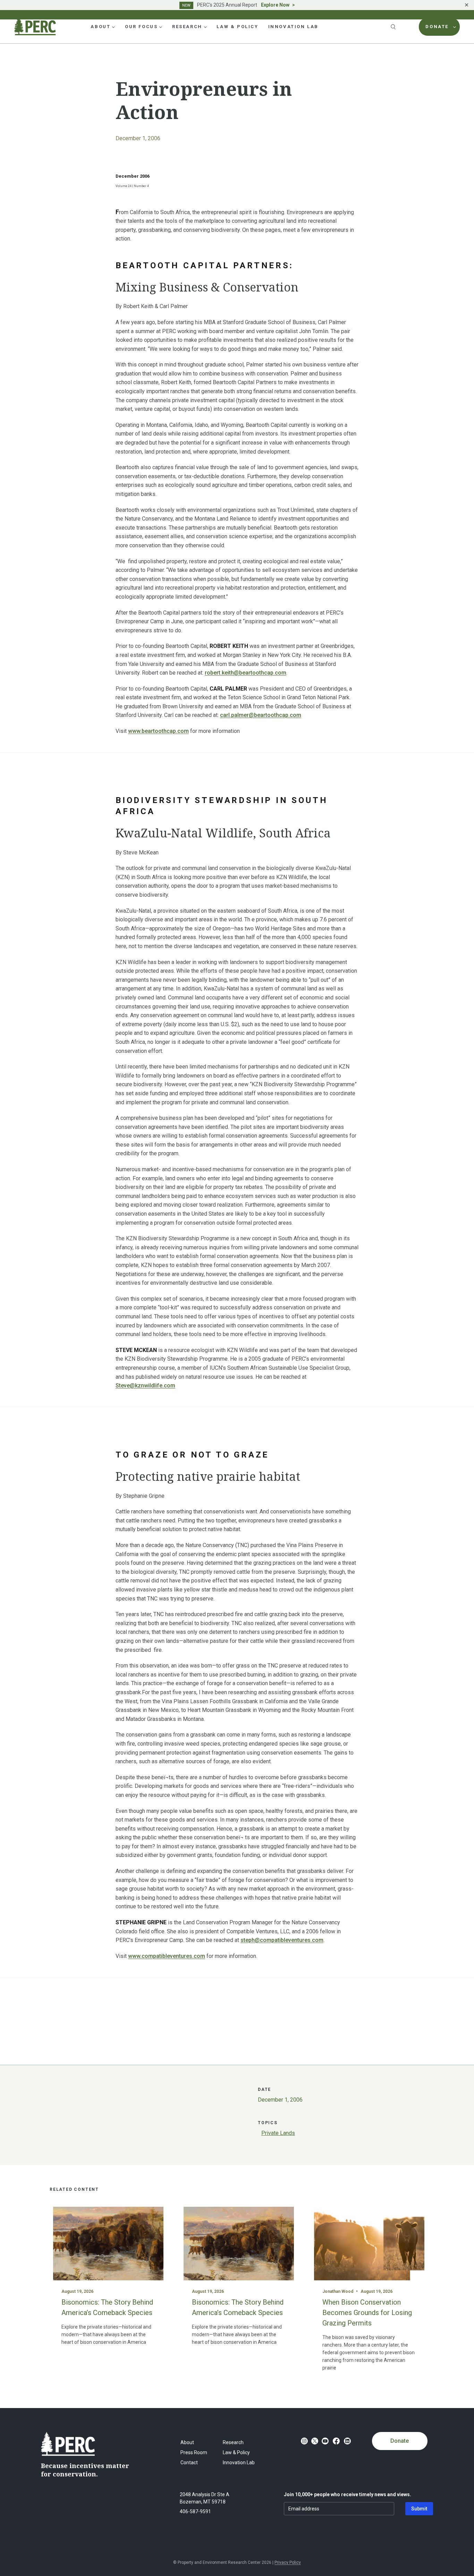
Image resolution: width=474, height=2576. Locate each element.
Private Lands (278, 2133)
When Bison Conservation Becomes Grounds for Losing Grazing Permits (367, 2313)
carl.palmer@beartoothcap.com (261, 715)
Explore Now (275, 5)
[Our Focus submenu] (161, 27)
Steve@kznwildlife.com (145, 1386)
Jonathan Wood (338, 2291)
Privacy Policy (288, 2562)
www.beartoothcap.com (158, 731)
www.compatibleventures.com (167, 1956)
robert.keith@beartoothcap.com (246, 673)
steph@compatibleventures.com (282, 1940)
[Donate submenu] (455, 27)
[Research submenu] (205, 27)
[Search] (394, 27)
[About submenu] (113, 27)
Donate (400, 2441)
